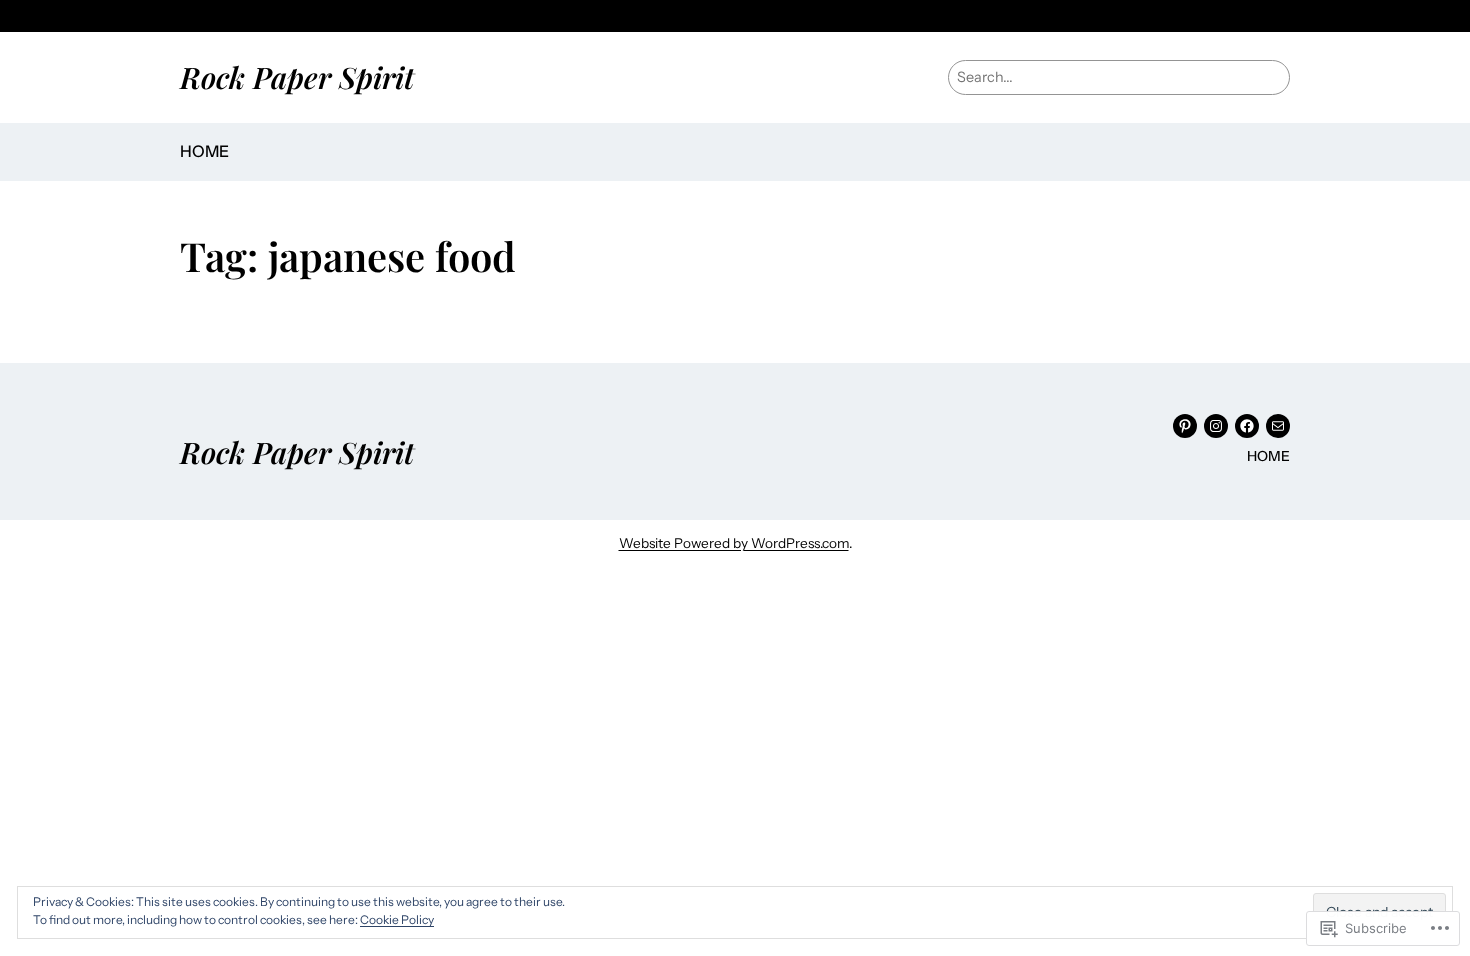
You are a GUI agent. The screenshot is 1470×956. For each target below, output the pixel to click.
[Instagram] (1216, 426)
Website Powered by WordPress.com (734, 543)
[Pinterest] (1185, 426)
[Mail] (1278, 426)
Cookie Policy (397, 919)
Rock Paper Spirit (297, 76)
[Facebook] (1247, 426)
